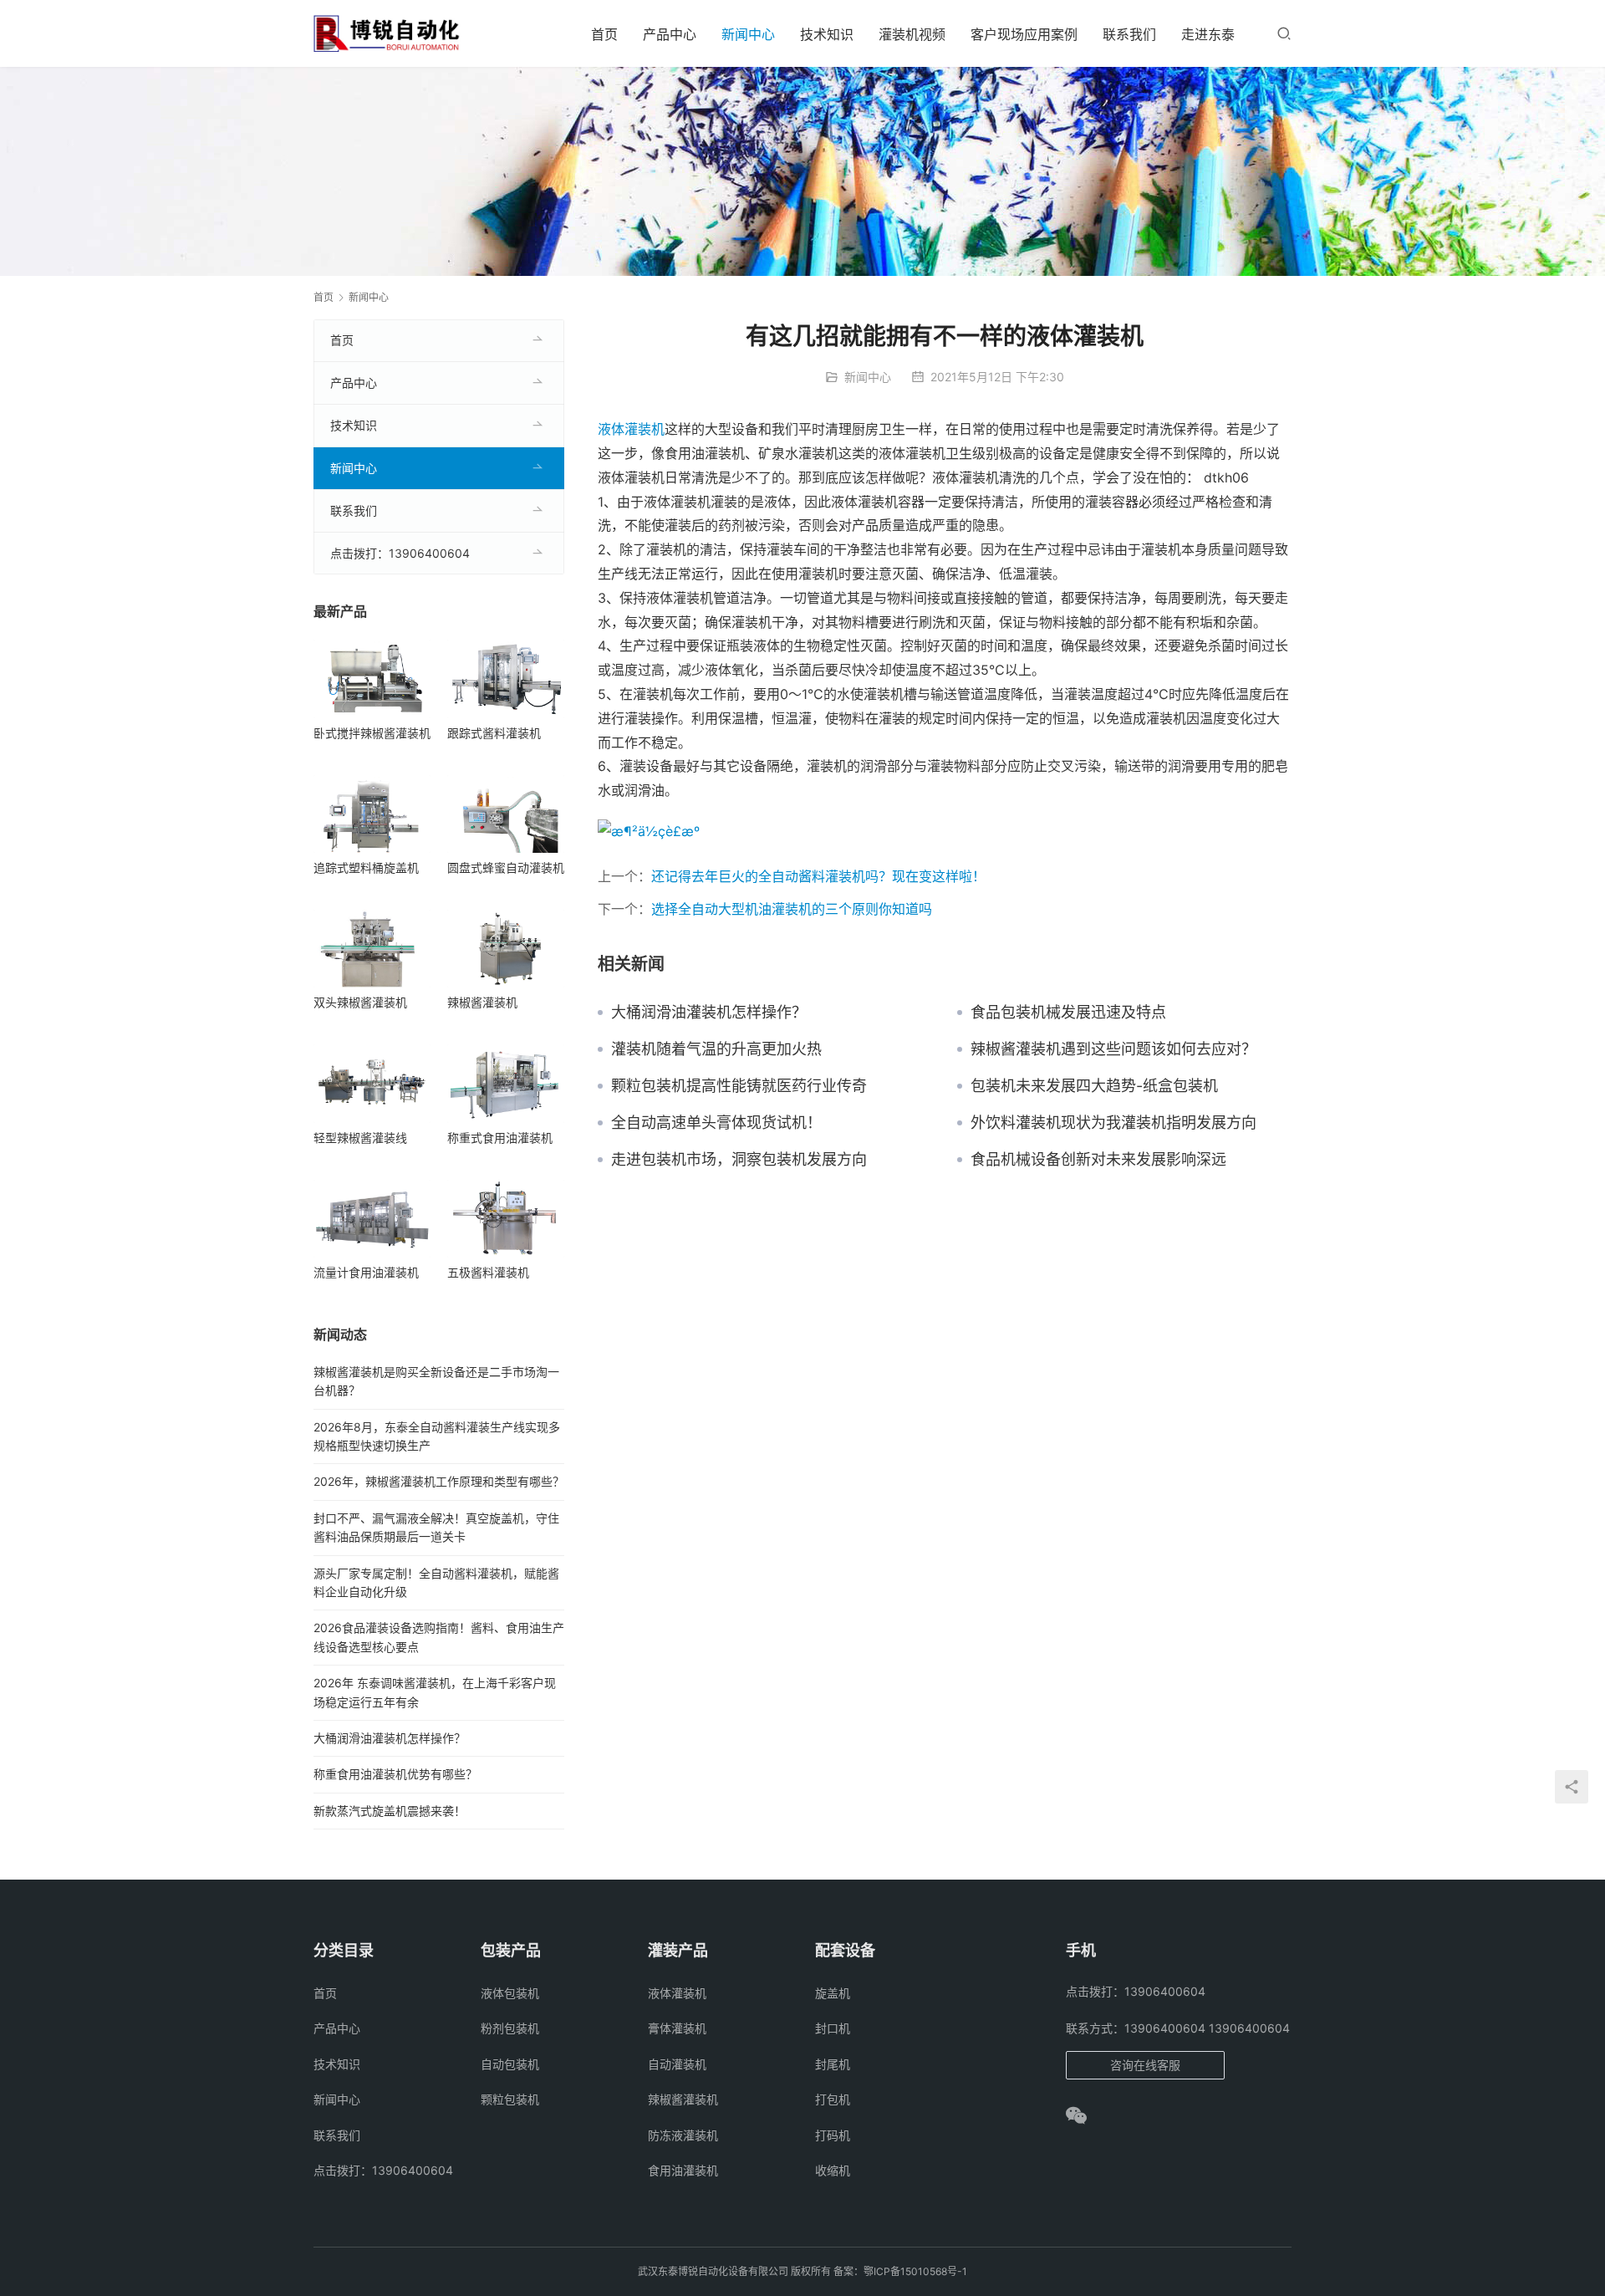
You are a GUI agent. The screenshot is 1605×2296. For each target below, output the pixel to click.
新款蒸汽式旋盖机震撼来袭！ (390, 1811)
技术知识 (827, 34)
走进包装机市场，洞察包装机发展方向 (739, 1160)
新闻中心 (748, 34)
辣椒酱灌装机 (482, 1002)
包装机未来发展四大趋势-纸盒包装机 (1094, 1086)
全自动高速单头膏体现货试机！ (716, 1123)
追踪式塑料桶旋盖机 (366, 867)
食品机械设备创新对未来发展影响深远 (1098, 1160)
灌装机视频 (912, 34)
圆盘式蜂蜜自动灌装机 (506, 867)
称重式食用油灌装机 (500, 1138)
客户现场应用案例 (1024, 34)
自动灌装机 (677, 2064)
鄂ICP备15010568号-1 (915, 2271)
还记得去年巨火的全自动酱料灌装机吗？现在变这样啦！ (818, 876)
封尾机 (833, 2064)
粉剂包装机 (510, 2028)
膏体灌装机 (677, 2028)
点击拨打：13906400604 (400, 553)
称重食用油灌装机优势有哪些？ (395, 1774)
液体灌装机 (631, 429)
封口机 (833, 2028)
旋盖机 (833, 1993)
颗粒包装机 (510, 2099)
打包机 (833, 2099)
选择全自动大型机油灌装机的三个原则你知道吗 (792, 909)
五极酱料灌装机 (488, 1272)
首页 (604, 34)
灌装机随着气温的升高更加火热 (716, 1049)
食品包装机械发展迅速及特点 (1068, 1013)
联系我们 (1129, 34)
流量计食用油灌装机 (366, 1272)
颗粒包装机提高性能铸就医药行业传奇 (739, 1086)
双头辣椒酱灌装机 (360, 1002)
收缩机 (833, 2170)
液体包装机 (510, 1993)
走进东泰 (1208, 34)
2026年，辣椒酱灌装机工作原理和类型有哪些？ (439, 1481)
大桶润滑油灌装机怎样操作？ (709, 1013)
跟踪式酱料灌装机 (494, 733)
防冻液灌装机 (683, 2135)
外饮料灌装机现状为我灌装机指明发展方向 (1113, 1123)
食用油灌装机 (683, 2170)
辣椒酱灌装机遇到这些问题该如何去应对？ (1113, 1049)
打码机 (833, 2135)
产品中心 (670, 34)
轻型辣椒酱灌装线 (360, 1138)
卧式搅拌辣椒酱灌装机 (372, 733)
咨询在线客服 (1145, 2065)
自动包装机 (510, 2064)
